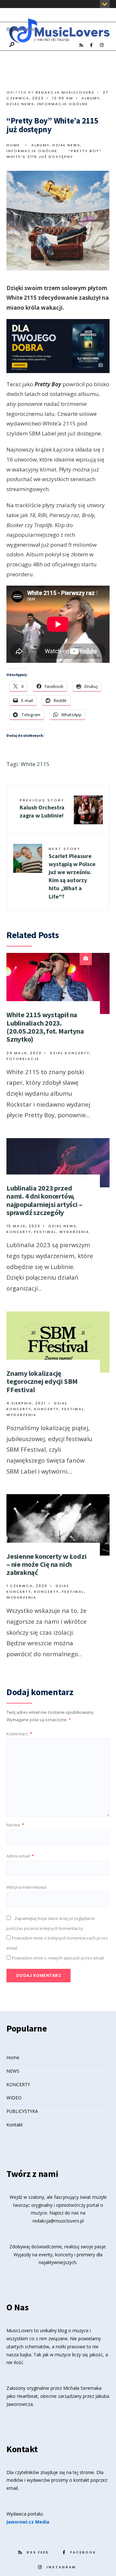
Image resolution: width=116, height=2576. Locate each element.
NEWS (13, 2071)
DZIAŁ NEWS (20, 104)
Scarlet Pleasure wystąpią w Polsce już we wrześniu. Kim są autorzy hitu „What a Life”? (72, 873)
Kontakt (15, 2125)
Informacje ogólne (63, 104)
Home (13, 145)
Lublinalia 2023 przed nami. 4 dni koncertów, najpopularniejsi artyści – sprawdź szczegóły (44, 1200)
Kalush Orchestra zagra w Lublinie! (42, 808)
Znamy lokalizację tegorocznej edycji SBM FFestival (42, 1381)
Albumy (91, 98)
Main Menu (23, 29)
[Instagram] (101, 45)
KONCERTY (18, 2084)
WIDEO (14, 2098)
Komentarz (19, 1734)
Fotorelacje (23, 1059)
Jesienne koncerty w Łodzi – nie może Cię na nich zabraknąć (47, 1564)
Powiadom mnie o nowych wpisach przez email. (58, 1958)
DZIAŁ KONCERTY (70, 1053)
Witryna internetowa (26, 1887)
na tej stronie (80, 2472)
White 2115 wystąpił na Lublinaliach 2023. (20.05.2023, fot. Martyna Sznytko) (45, 1027)
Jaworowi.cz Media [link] (28, 2522)
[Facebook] (91, 45)
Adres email (20, 1856)
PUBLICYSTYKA (22, 2111)
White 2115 (35, 764)
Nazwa (15, 1825)
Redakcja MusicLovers (65, 92)
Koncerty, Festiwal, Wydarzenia (48, 1232)
